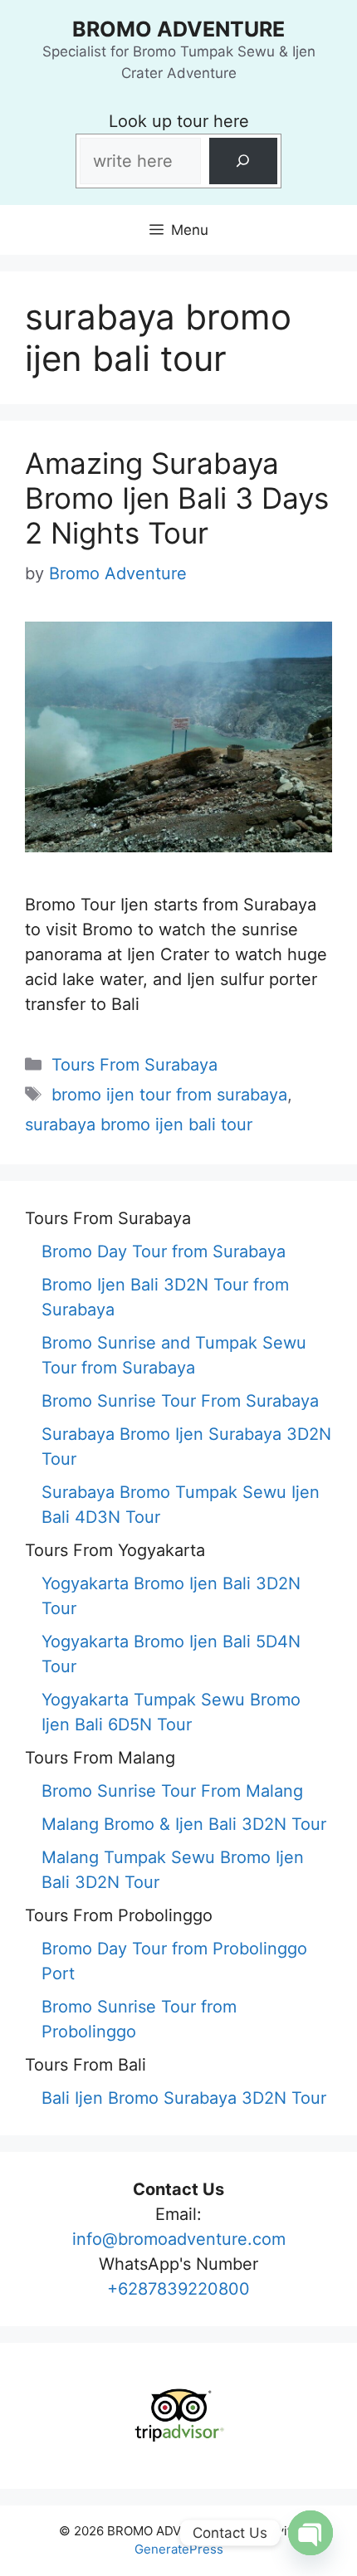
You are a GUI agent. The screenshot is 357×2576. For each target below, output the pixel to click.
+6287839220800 (178, 2289)
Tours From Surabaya (134, 1065)
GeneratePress (179, 2549)
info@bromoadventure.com (179, 2239)
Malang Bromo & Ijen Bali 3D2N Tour (184, 1824)
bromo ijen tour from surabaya (169, 1095)
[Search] (243, 161)
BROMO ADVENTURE (178, 29)
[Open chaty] (311, 2533)
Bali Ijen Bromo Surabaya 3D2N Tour (184, 2098)
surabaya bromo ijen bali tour (139, 1125)
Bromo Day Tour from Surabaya (164, 1251)
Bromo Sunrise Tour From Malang (172, 1791)
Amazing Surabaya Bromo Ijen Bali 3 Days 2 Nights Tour (177, 498)
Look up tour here (179, 121)
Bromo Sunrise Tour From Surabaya (180, 1401)
